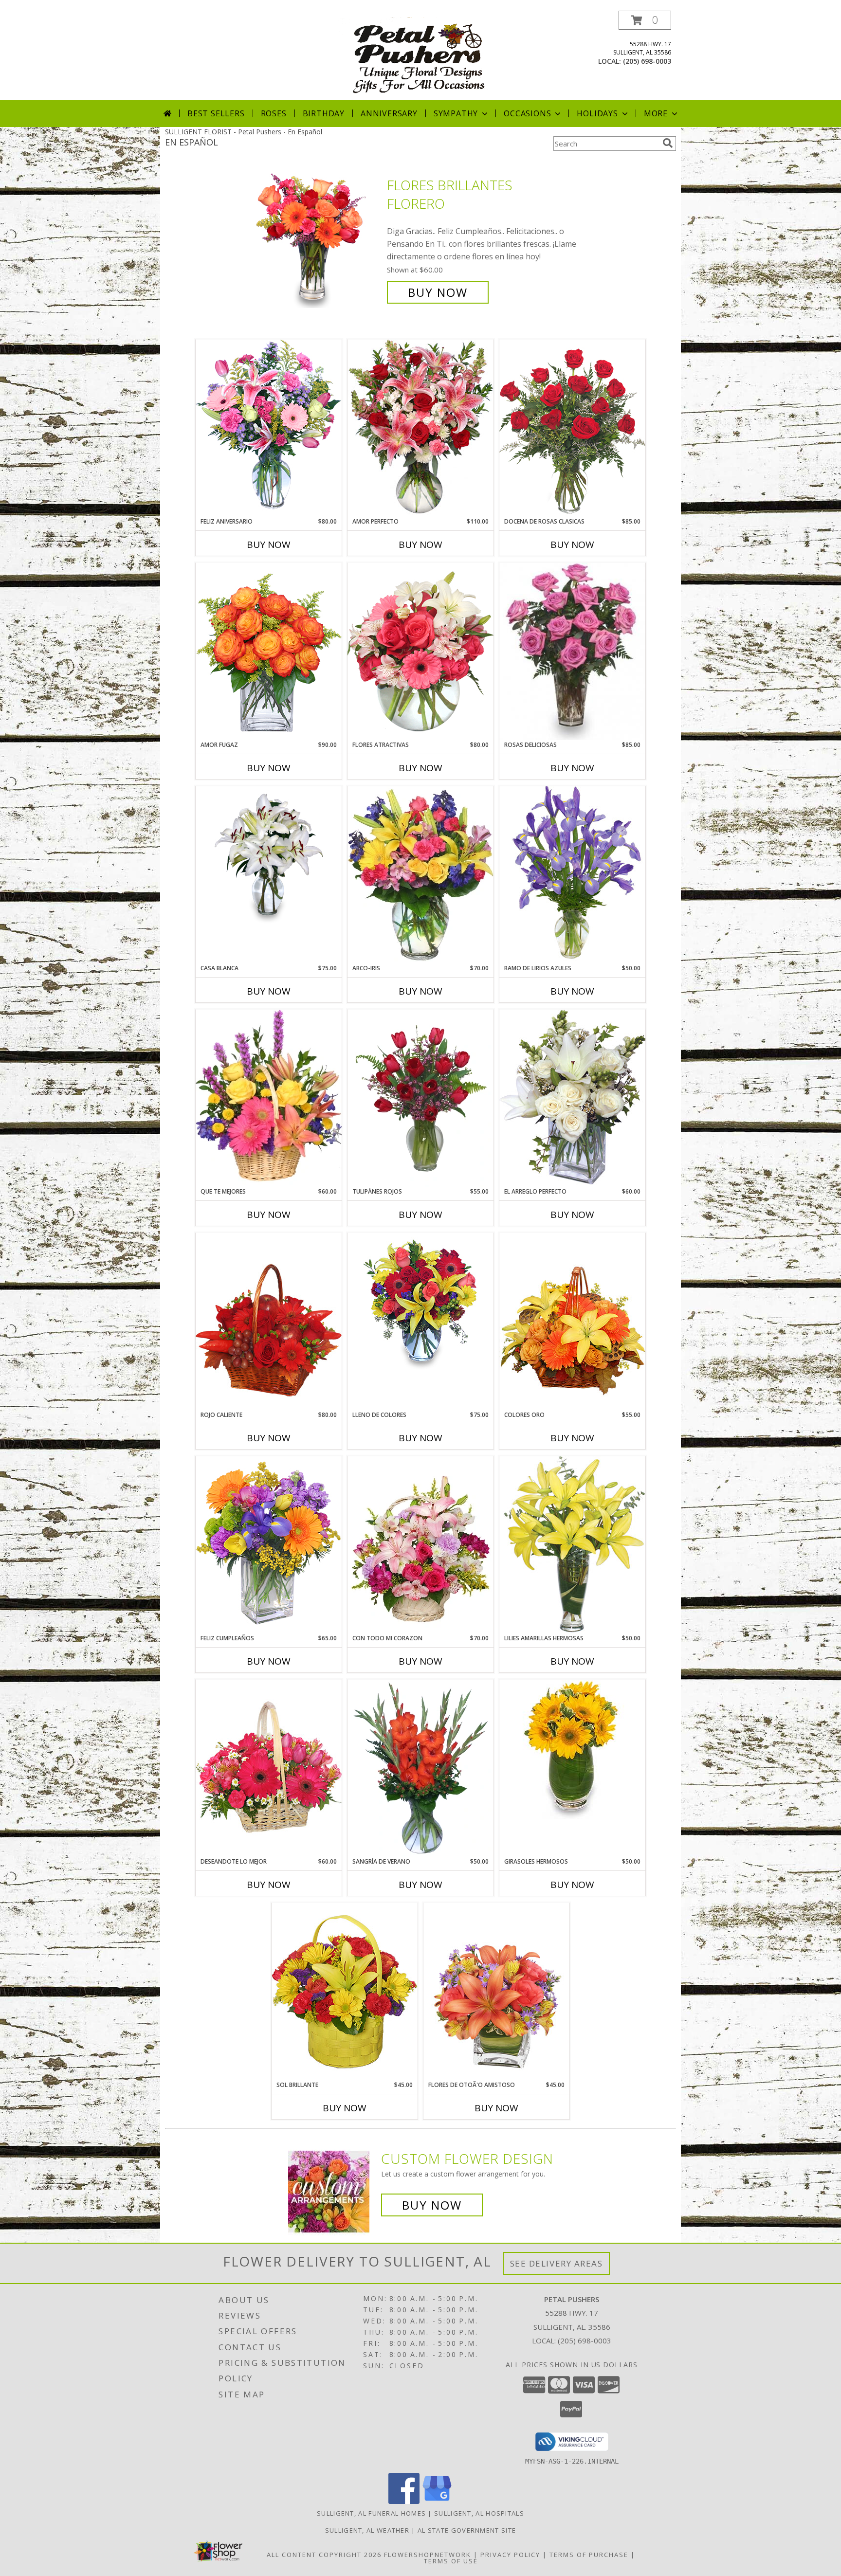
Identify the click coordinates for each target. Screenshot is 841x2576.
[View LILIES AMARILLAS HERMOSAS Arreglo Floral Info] (572, 1545)
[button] (645, 20)
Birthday (324, 113)
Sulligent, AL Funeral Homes (371, 2513)
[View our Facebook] (404, 2501)
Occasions (527, 113)
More (656, 113)
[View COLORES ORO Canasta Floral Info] (572, 1321)
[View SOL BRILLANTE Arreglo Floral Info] (345, 1991)
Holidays (597, 113)
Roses (274, 113)
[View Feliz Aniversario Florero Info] (269, 428)
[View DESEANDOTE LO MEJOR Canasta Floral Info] (269, 1768)
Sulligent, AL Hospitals (479, 2513)
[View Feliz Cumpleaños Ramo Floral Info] (269, 1545)
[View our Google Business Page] (437, 2501)
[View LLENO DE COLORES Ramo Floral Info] (420, 1303)
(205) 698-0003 (647, 61)
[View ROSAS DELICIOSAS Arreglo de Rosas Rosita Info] (572, 652)
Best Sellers (216, 113)
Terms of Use (451, 2561)
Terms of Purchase (589, 2555)
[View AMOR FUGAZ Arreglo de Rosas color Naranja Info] (269, 651)
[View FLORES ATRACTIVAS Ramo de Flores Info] (420, 651)
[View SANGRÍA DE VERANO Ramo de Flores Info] (420, 1768)
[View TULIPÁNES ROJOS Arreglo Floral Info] (420, 1098)
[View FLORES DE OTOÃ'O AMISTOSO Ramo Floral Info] (496, 1991)
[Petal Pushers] (421, 55)
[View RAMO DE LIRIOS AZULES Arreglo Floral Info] (572, 875)
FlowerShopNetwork (428, 2555)
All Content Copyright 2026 (324, 2555)
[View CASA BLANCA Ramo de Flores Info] (269, 856)
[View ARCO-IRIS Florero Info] (420, 875)
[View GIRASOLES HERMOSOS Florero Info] (572, 1749)
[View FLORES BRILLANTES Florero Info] (318, 239)
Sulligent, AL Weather (367, 2530)
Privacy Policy (510, 2555)
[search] (668, 143)
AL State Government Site (467, 2530)
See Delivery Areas (557, 2263)
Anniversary (389, 113)
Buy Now (438, 292)
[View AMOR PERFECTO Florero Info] (420, 428)
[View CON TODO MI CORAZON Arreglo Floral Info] (420, 1545)
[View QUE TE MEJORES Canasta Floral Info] (269, 1098)
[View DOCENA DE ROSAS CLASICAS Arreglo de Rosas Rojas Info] (572, 428)
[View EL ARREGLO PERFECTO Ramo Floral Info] (572, 1098)
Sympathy (456, 113)
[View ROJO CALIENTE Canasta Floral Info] (269, 1321)
